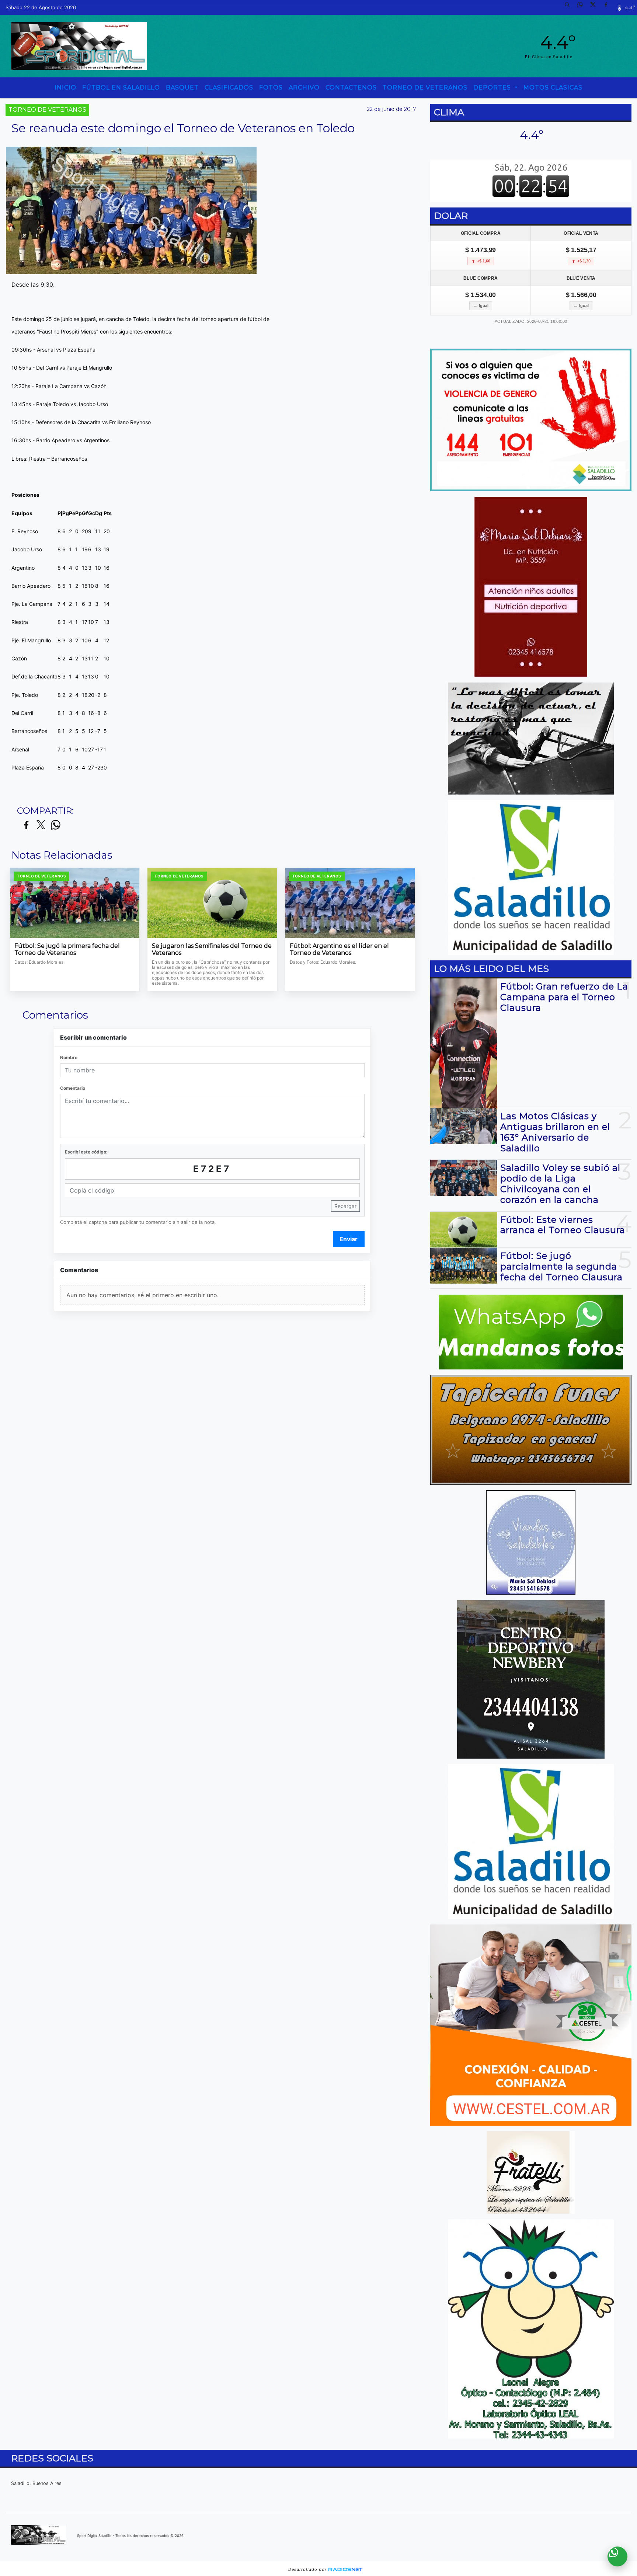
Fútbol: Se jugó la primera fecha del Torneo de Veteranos (67, 950)
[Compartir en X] (41, 825)
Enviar (349, 1239)
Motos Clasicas (553, 88)
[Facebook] (609, 7)
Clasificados (229, 88)
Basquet (182, 88)
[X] (596, 7)
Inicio (65, 88)
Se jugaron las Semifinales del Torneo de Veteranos (212, 950)
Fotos (271, 88)
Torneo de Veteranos (425, 88)
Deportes (493, 88)
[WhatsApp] (583, 7)
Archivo (304, 88)
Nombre (69, 1057)
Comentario (73, 1088)
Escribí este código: (86, 1152)
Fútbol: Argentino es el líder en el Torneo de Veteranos (339, 950)
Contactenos (351, 88)
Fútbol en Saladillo (121, 88)
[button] (570, 7)
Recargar (345, 1206)
